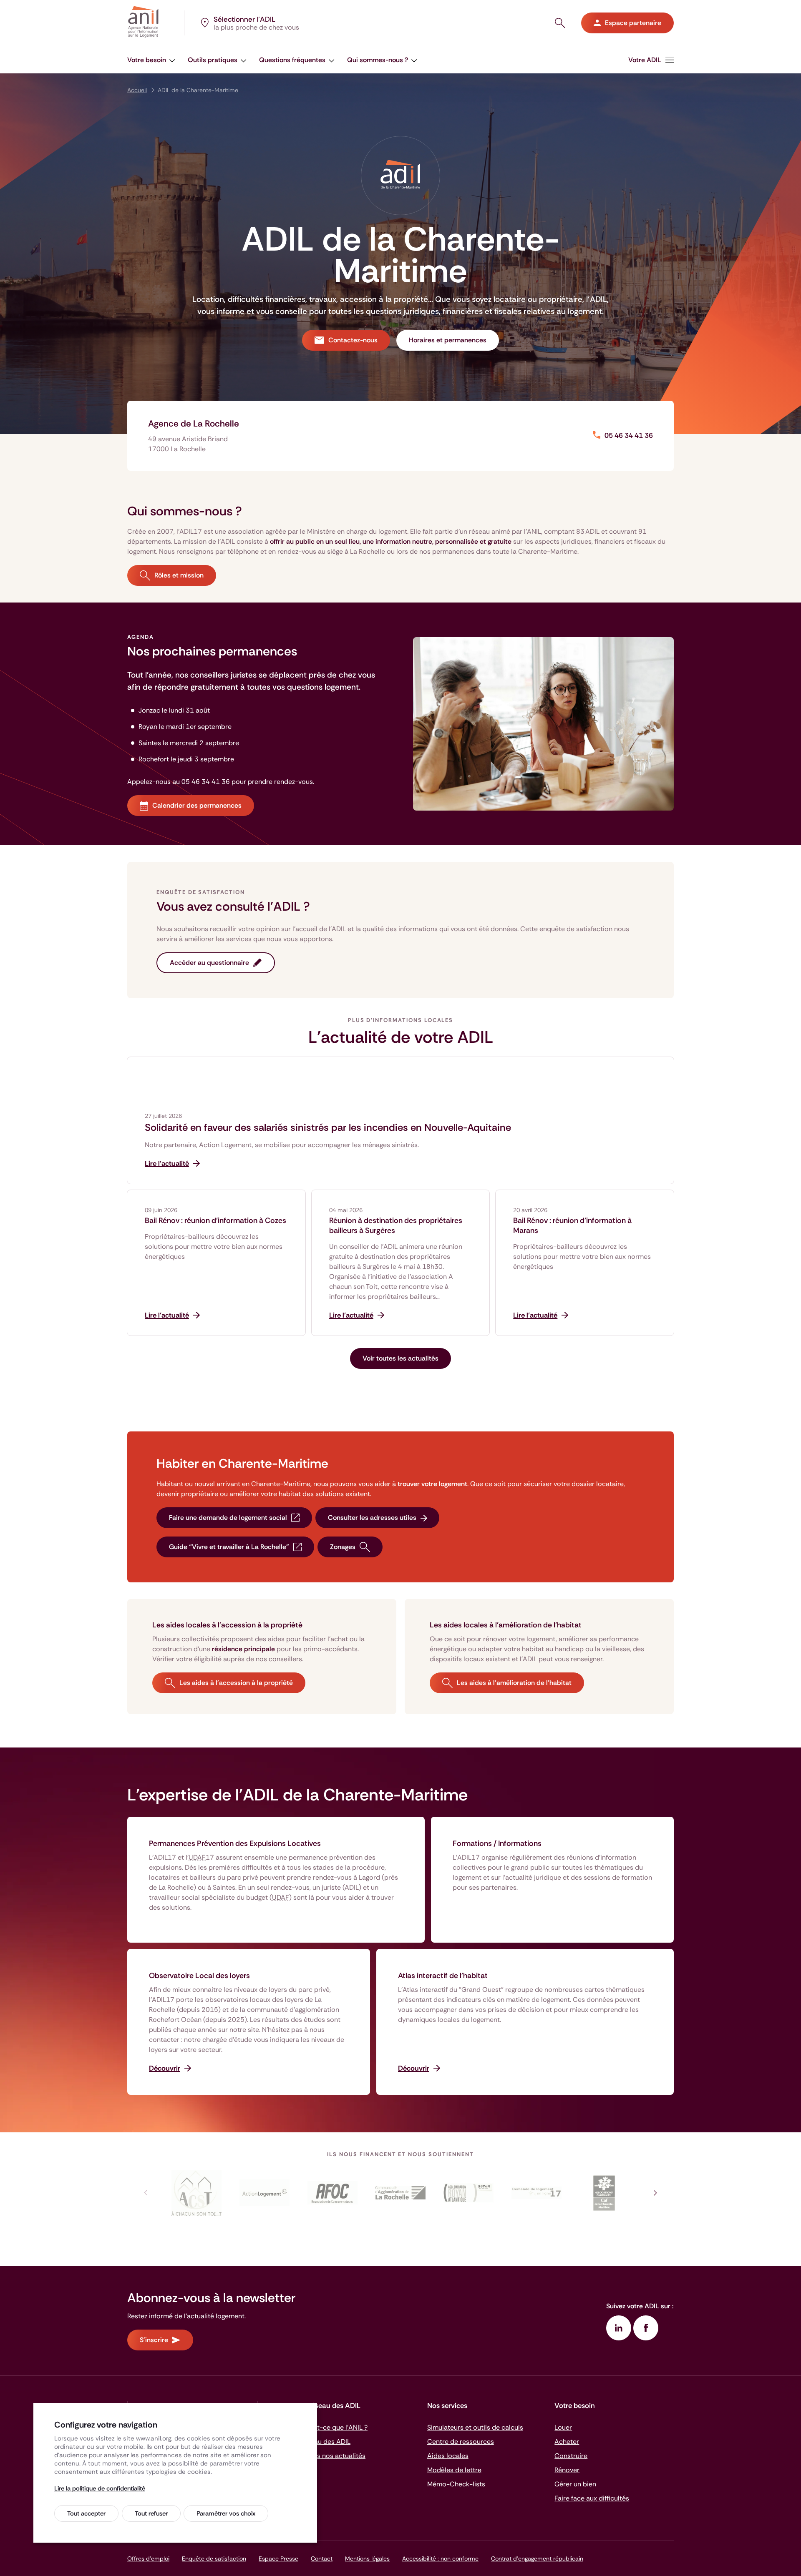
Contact (322, 2558)
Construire (571, 2456)
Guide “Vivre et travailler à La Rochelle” (229, 1547)
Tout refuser (151, 2513)
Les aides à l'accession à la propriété (236, 1683)
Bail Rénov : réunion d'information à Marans (572, 1225)
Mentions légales (367, 2558)
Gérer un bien (575, 2484)
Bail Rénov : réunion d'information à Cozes (215, 1220)
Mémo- (456, 2484)
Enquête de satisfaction (214, 2558)
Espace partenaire (633, 23)
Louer (563, 2427)
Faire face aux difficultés (592, 2498)
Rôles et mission (179, 575)
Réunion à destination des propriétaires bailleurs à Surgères (396, 1225)
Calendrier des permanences (197, 805)
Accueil (137, 90)
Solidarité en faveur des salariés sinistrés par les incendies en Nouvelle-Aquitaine (328, 1127)
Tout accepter (86, 2513)
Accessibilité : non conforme (440, 2558)
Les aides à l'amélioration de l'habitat (514, 1683)
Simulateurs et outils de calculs (475, 2427)
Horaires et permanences (448, 340)
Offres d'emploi (148, 2558)
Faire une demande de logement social (228, 1518)
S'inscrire (154, 2340)
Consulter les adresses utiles (372, 1518)
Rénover (567, 2470)
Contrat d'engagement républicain (537, 2558)
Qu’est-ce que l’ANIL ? (334, 2427)
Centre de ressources (461, 2442)
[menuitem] (651, 60)
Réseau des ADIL (325, 2442)
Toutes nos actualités (332, 2456)
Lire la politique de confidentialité (100, 2488)
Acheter (567, 2442)
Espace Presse (278, 2558)
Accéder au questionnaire (209, 963)
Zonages (343, 1547)
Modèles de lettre (454, 2470)
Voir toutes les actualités (400, 1358)
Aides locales (448, 2456)
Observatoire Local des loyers (199, 1976)
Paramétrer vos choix (226, 2513)
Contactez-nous (353, 340)
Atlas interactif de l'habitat (443, 1976)
